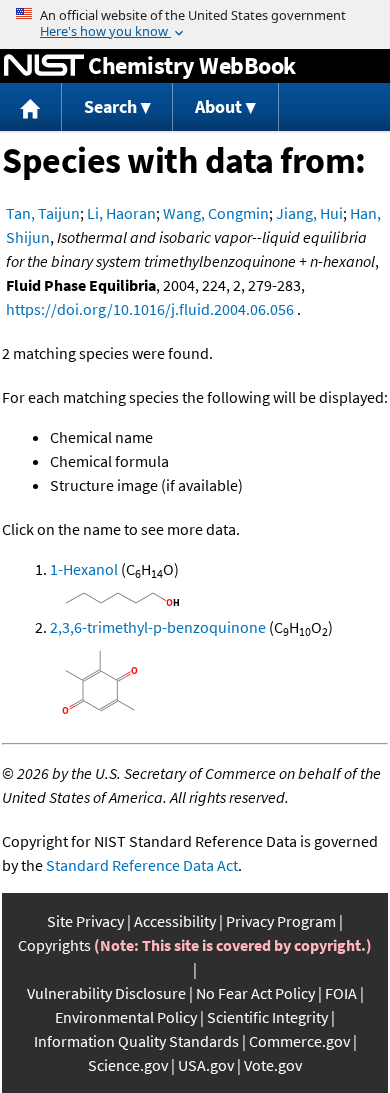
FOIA (341, 993)
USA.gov (206, 1065)
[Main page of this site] (31, 107)
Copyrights (54, 945)
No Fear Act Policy (255, 993)
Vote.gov (273, 1065)
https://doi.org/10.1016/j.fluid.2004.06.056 (150, 309)
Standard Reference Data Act (142, 865)
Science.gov (128, 1065)
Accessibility (175, 921)
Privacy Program (281, 921)
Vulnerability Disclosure (106, 993)
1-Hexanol (84, 569)
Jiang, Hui (309, 213)
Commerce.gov (299, 1041)
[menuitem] (31, 107)
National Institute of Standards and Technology (44, 66)
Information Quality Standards (136, 1041)
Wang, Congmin (216, 213)
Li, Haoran (121, 213)
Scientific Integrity (267, 1017)
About (218, 106)
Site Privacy (85, 921)
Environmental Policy (126, 1017)
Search (110, 106)
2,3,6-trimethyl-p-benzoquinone (158, 627)
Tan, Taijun (43, 213)
